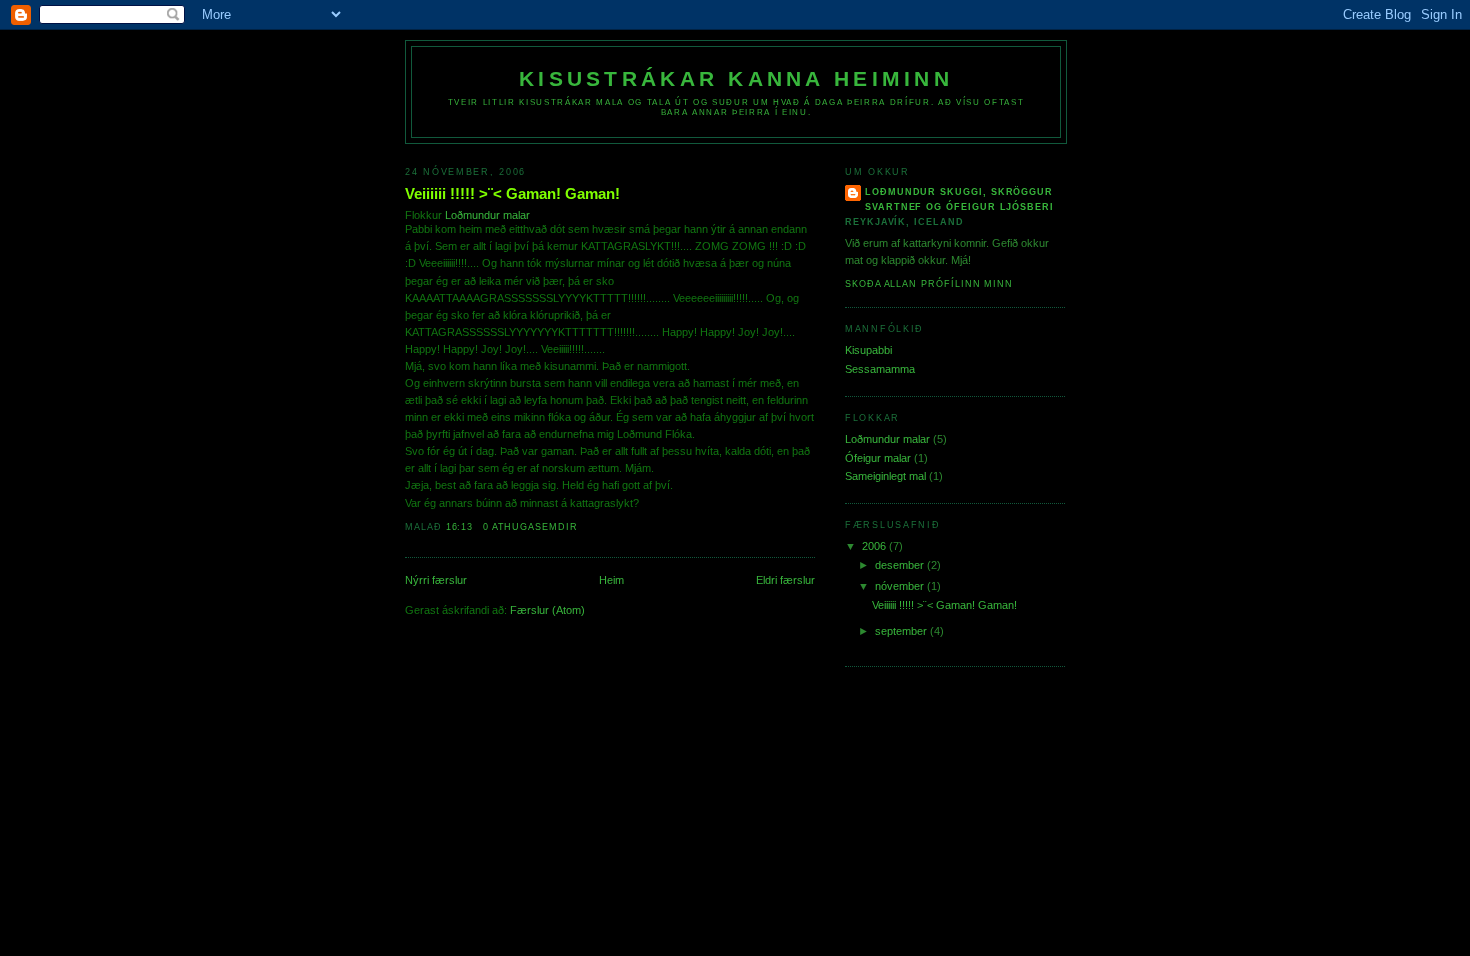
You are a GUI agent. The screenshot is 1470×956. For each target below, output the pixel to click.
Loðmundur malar (487, 215)
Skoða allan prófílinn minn (929, 284)
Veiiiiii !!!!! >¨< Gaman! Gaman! (512, 193)
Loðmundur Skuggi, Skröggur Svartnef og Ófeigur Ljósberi (959, 199)
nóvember (901, 586)
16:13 (460, 527)
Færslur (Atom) (547, 610)
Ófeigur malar (878, 458)
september (902, 631)
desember (901, 565)
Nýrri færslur (436, 580)
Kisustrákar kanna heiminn (736, 79)
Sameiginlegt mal (885, 476)
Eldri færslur (785, 580)
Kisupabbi (868, 350)
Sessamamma (880, 369)
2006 (875, 546)
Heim (611, 580)
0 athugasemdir (530, 527)
